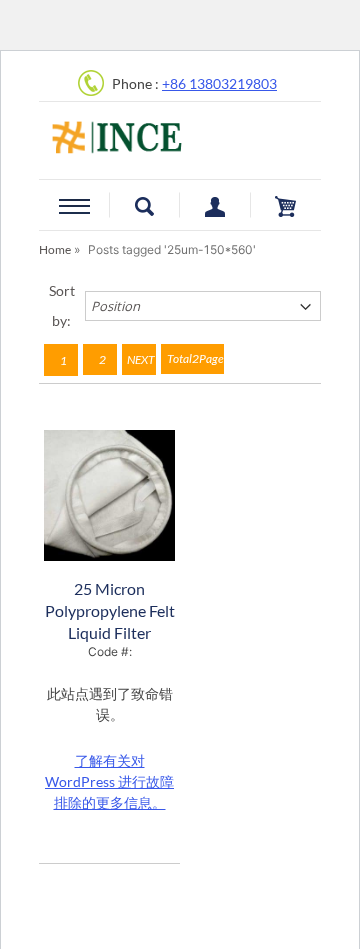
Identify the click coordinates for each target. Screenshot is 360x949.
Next (141, 359)
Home (55, 249)
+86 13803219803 (219, 83)
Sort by (62, 305)
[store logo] (180, 128)
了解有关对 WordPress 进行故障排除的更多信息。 (109, 781)
